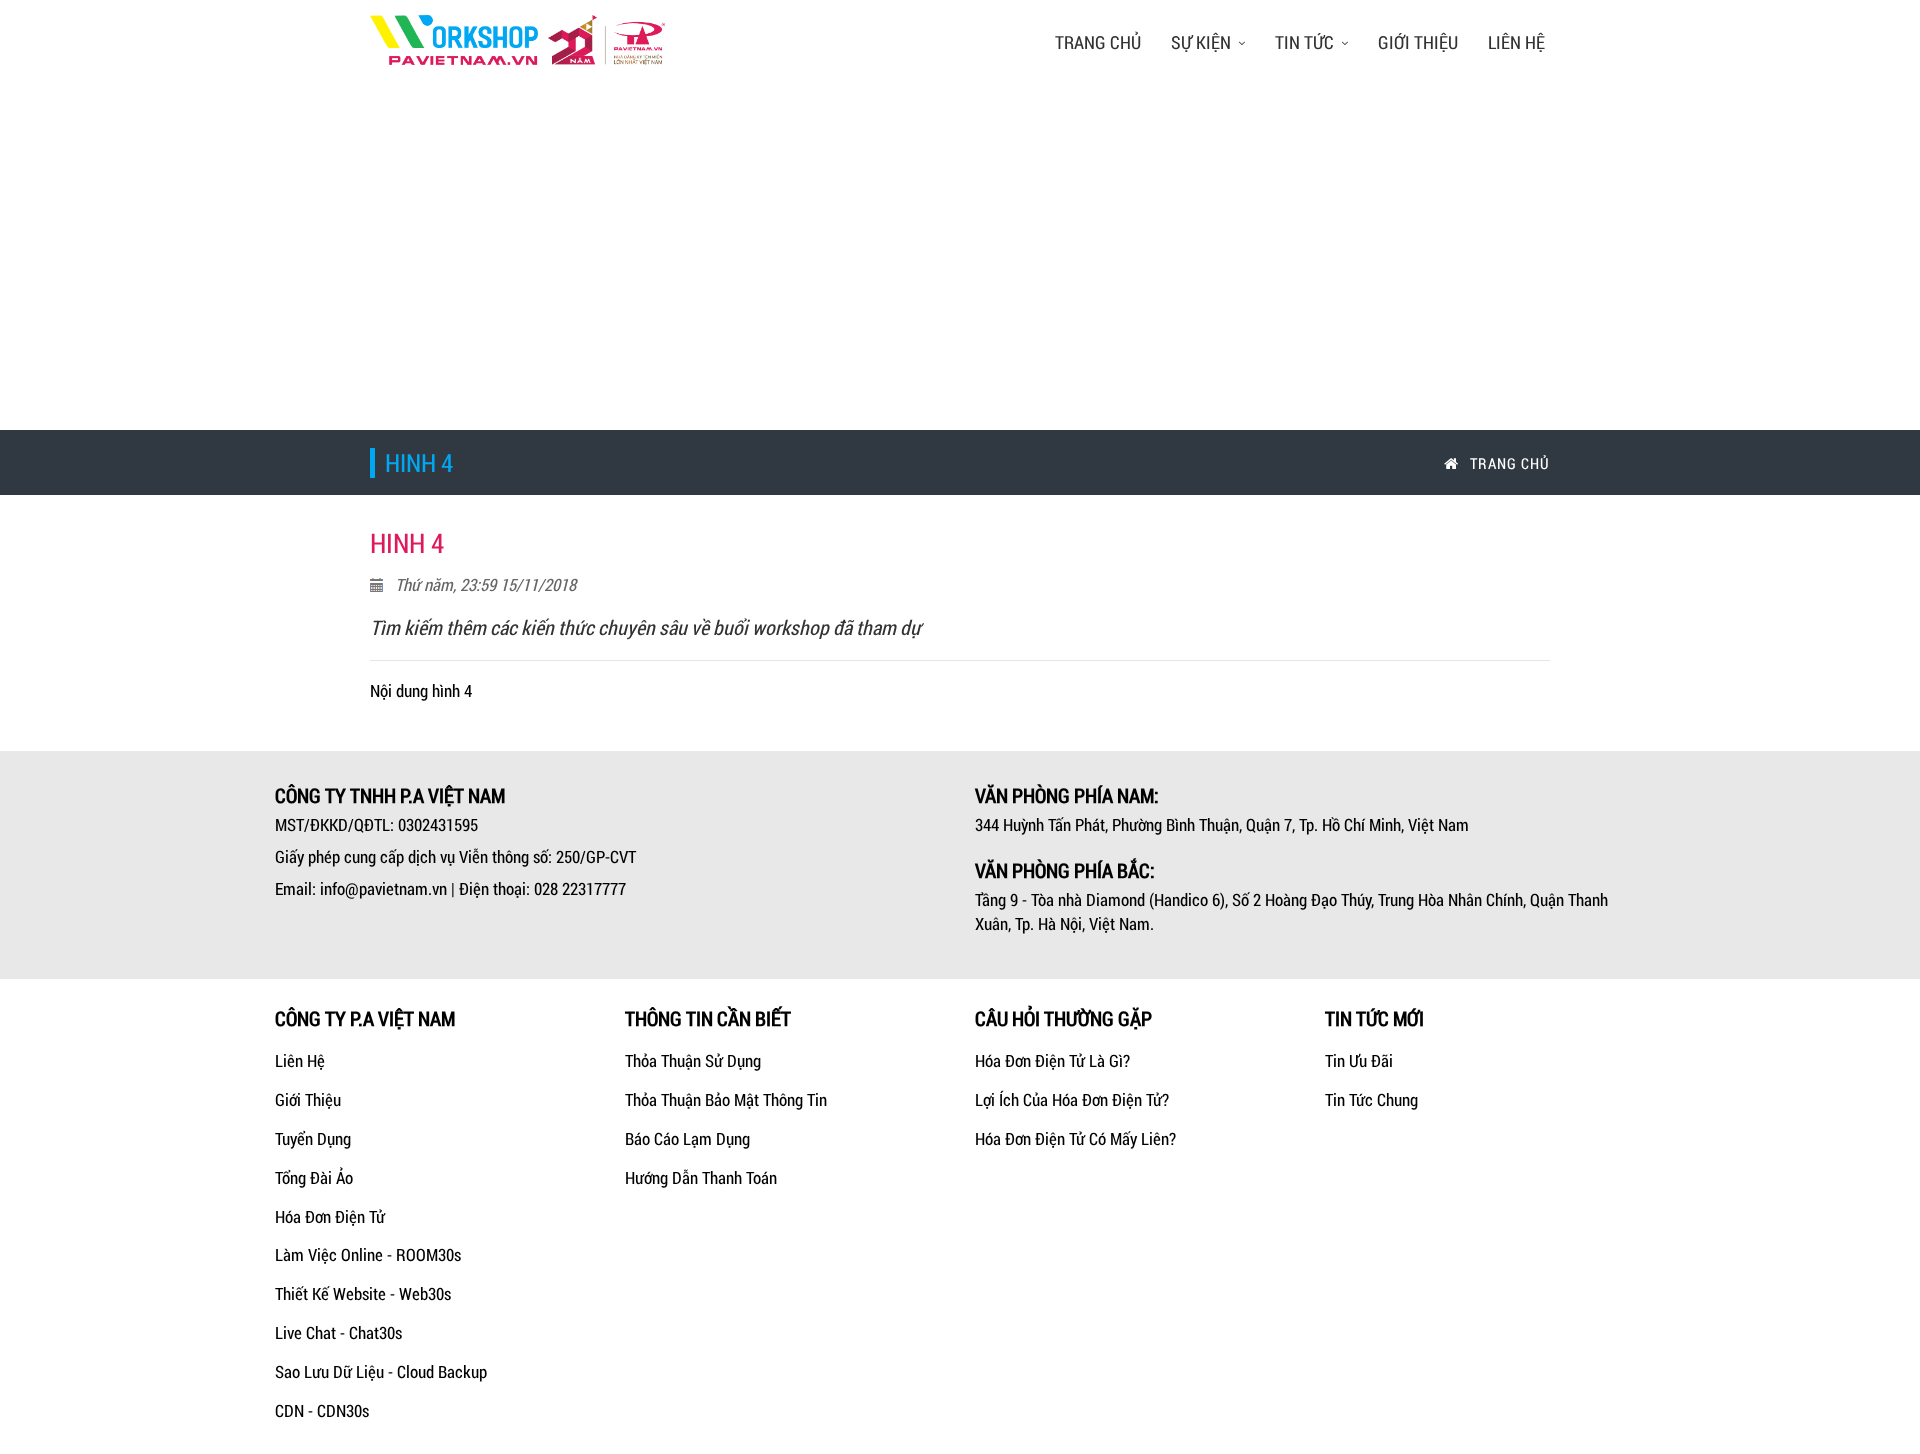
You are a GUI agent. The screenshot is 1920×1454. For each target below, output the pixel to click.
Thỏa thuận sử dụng (693, 1060)
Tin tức (1304, 42)
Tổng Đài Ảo (314, 1177)
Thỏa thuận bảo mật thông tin (726, 1099)
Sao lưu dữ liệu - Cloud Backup (381, 1371)
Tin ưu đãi (1359, 1060)
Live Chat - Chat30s (338, 1332)
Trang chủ (1098, 42)
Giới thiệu (1418, 42)
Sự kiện (1201, 42)
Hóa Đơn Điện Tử (330, 1216)
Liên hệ (1516, 42)
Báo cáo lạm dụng (687, 1138)
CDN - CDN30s (322, 1410)
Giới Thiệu (308, 1099)
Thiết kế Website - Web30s (363, 1293)
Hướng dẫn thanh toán (701, 1177)
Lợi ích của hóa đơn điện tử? (1072, 1099)
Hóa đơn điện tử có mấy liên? (1075, 1138)
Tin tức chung (1371, 1099)
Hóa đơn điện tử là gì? (1052, 1060)
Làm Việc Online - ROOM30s (368, 1254)
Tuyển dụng (313, 1138)
